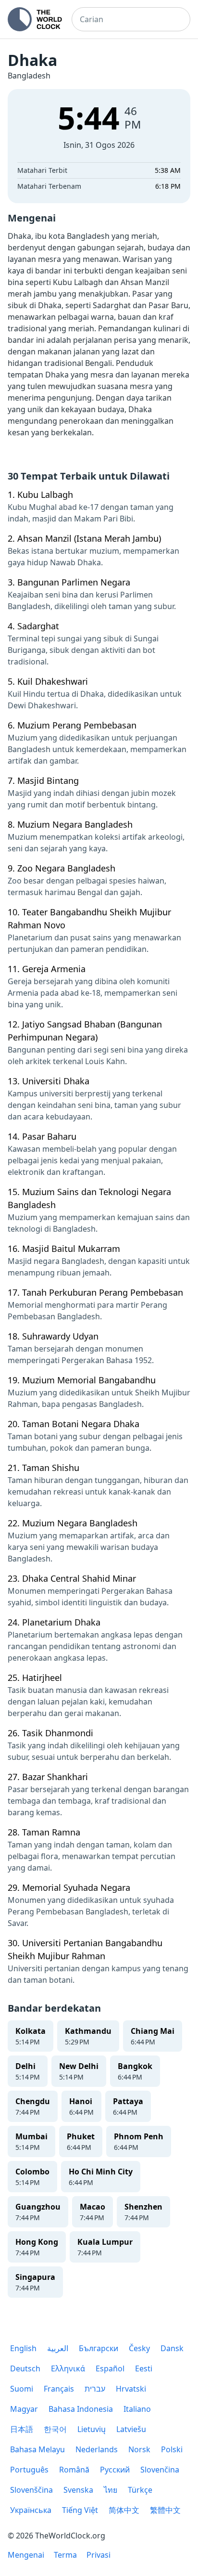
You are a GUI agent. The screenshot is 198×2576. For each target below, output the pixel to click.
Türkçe (140, 2490)
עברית (95, 2389)
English (23, 2348)
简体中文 (124, 2510)
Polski (172, 2449)
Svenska (78, 2490)
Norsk (139, 2449)
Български (99, 2348)
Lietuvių (92, 2429)
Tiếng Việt (80, 2510)
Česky (139, 2348)
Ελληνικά (68, 2368)
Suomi (22, 2389)
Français (59, 2389)
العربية (58, 2348)
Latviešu (131, 2429)
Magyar (24, 2409)
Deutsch (25, 2368)
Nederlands (97, 2449)
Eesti (144, 2368)
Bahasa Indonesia (81, 2409)
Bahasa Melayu (37, 2449)
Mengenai (26, 2555)
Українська (31, 2510)
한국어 (55, 2429)
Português (29, 2470)
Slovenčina (160, 2470)
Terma (65, 2555)
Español (110, 2368)
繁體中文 (165, 2510)
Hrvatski (131, 2389)
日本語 (22, 2429)
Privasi (99, 2555)
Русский (115, 2470)
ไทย (111, 2490)
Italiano (137, 2409)
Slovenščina (31, 2490)
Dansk (172, 2348)
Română (74, 2470)
